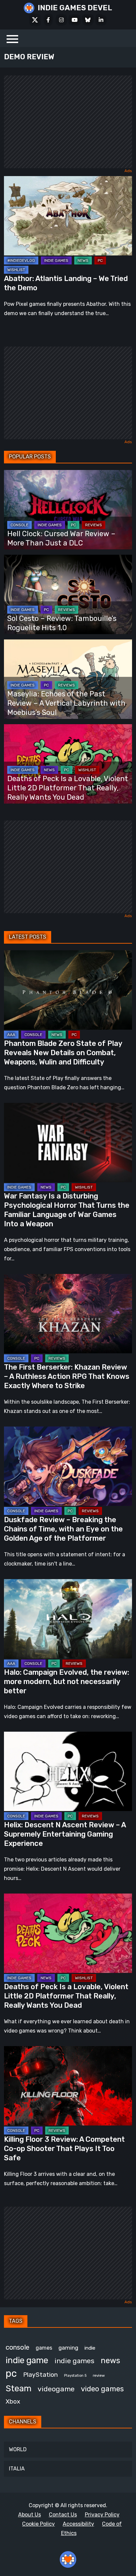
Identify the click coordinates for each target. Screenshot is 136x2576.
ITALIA (17, 2469)
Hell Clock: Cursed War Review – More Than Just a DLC (61, 538)
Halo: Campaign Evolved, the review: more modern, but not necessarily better (67, 1682)
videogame (56, 2389)
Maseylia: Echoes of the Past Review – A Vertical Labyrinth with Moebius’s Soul (66, 703)
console (17, 2347)
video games (102, 2389)
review (99, 2375)
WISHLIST (16, 270)
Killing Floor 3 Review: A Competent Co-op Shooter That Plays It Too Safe (64, 2149)
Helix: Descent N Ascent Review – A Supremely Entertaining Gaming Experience (65, 1834)
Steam (18, 2388)
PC (100, 260)
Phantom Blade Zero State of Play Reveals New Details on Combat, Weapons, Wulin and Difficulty (63, 1053)
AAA (11, 1035)
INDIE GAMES (56, 260)
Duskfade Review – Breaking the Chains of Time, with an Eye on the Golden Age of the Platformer (63, 1529)
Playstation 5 (75, 2376)
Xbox (13, 2401)
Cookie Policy (38, 2524)
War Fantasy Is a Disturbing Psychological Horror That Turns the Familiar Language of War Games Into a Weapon (67, 1210)
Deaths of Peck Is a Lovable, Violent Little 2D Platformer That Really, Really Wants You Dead (68, 788)
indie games (74, 2361)
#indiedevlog (21, 260)
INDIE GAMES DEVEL (75, 8)
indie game (27, 2360)
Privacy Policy (102, 2515)
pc (11, 2373)
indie (90, 2348)
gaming (68, 2348)
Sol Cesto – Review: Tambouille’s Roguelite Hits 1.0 (62, 623)
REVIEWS (94, 525)
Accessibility (78, 2524)
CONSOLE (19, 525)
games (44, 2348)
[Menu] (12, 38)
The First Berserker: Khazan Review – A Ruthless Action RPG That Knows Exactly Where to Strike (67, 1376)
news (110, 2361)
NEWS (83, 260)
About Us (30, 2515)
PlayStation (40, 2375)
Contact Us (63, 2515)
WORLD (18, 2449)
